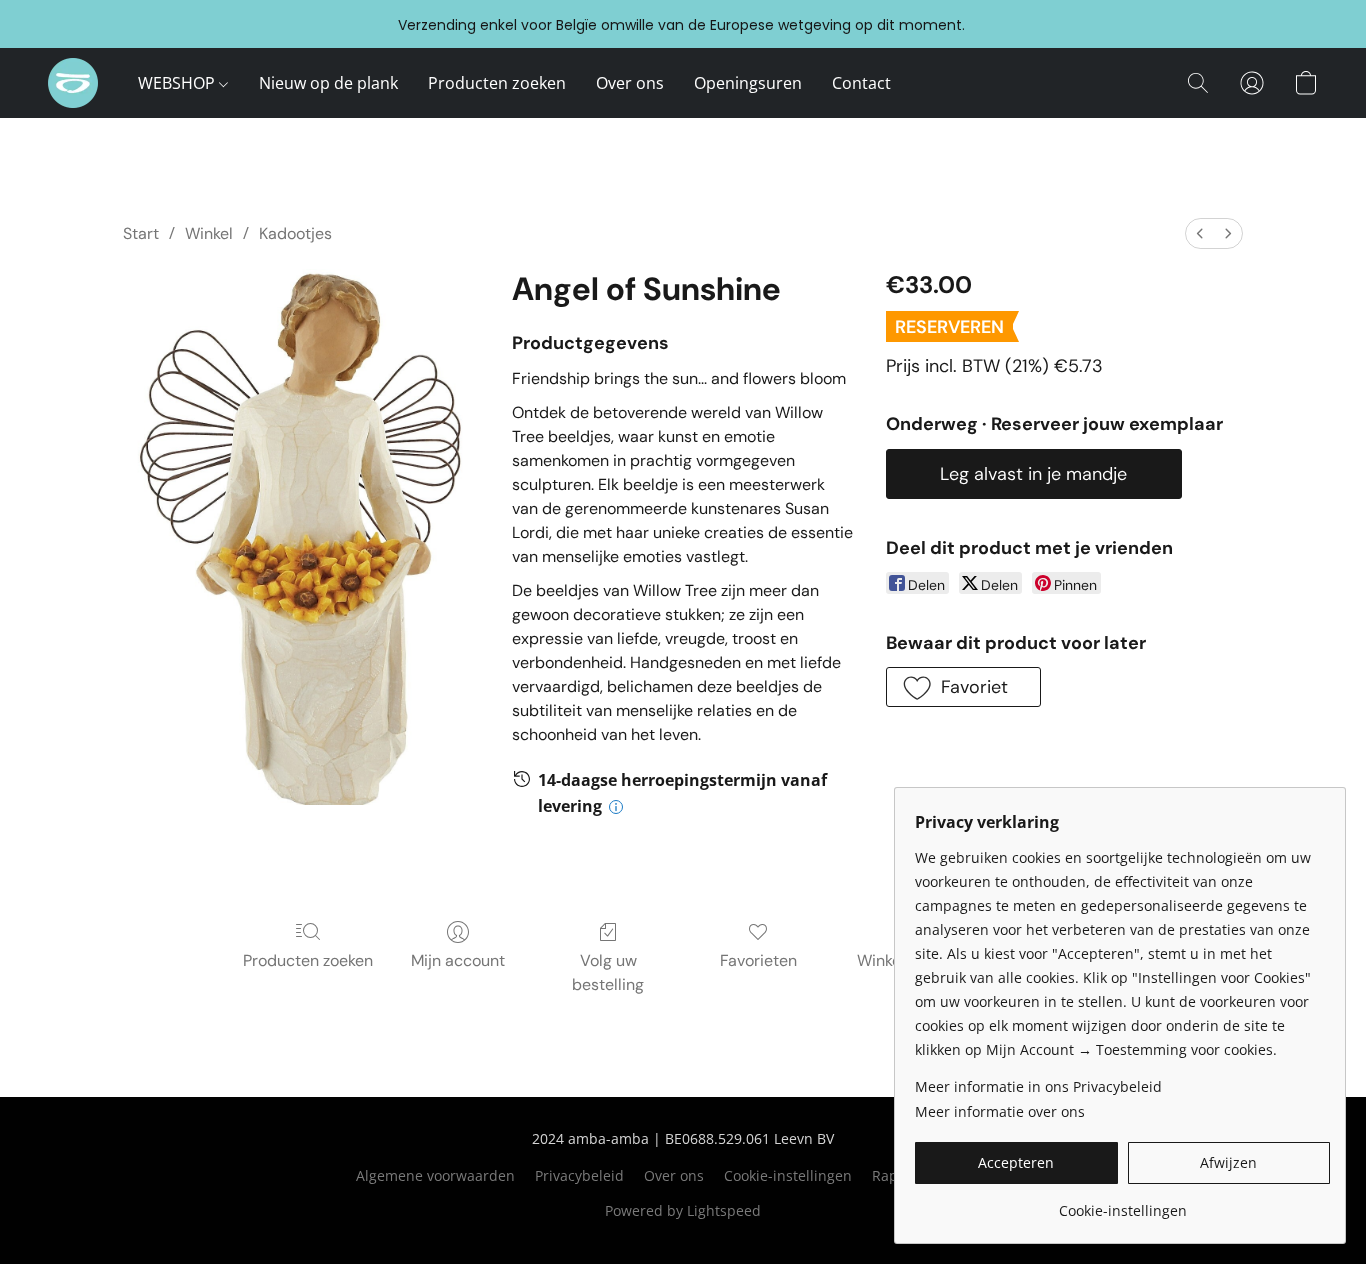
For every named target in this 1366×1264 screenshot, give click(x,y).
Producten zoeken (497, 83)
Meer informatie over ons (1000, 1111)
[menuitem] (1200, 233)
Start (141, 233)
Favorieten (758, 960)
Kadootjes (295, 233)
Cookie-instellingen (788, 1175)
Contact (861, 83)
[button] (73, 83)
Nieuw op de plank (328, 83)
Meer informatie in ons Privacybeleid (1038, 1086)
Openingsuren (748, 83)
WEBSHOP (178, 83)
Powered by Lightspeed (683, 1210)
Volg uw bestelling (608, 972)
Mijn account (458, 960)
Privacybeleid (579, 1175)
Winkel (209, 233)
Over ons (630, 83)
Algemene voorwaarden (435, 1175)
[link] (1122, 1203)
